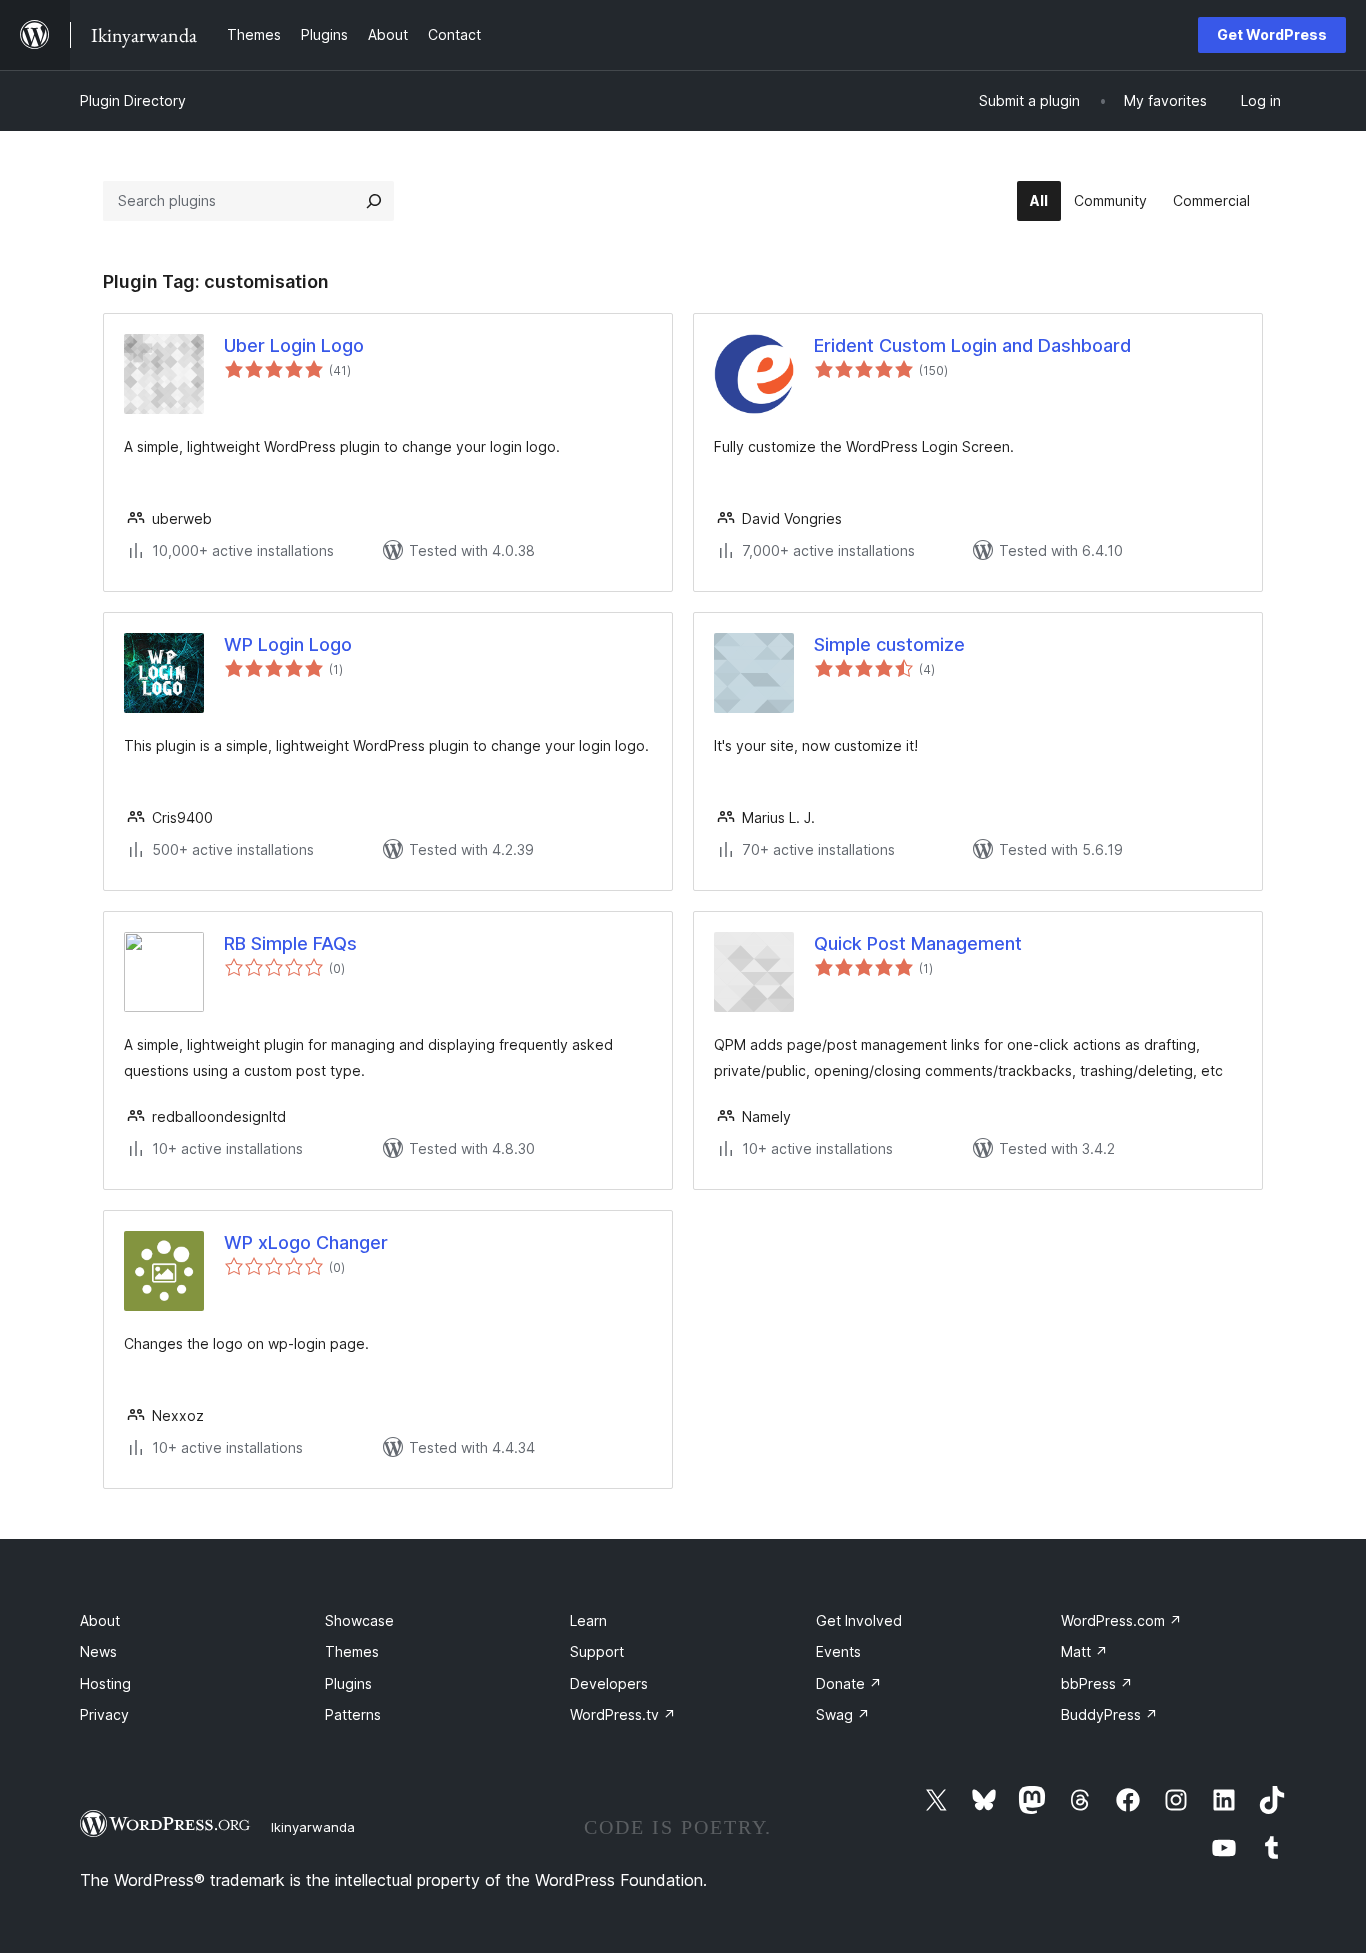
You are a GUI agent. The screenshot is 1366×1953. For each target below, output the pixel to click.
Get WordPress (1272, 34)
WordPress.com (1121, 1620)
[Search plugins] (374, 201)
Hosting (105, 1683)
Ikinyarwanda (313, 1827)
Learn (588, 1620)
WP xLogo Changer (306, 1242)
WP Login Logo (288, 644)
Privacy (104, 1714)
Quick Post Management (918, 943)
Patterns (353, 1714)
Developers (609, 1683)
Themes (352, 1651)
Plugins (348, 1683)
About (100, 1620)
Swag (843, 1714)
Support (597, 1651)
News (98, 1651)
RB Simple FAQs (290, 943)
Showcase (359, 1620)
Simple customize (889, 644)
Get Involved (859, 1620)
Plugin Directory (133, 100)
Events (838, 1651)
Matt (1084, 1651)
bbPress (1097, 1683)
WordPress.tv (623, 1714)
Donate (849, 1683)
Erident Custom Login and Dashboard (972, 345)
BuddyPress (1109, 1714)
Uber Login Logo (294, 345)
